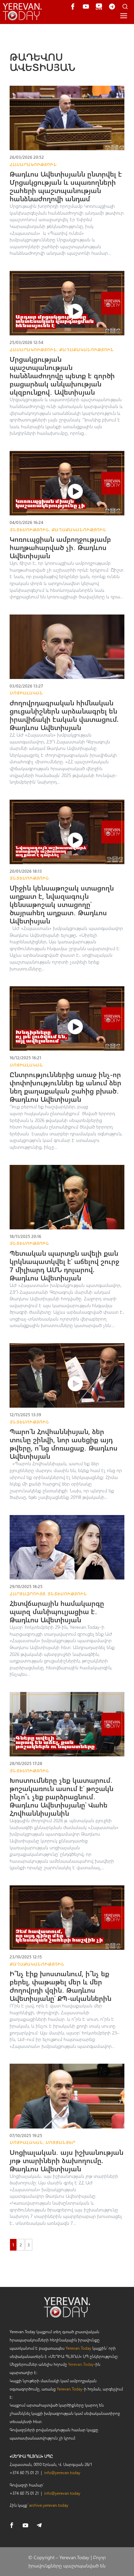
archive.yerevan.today (49, 2505)
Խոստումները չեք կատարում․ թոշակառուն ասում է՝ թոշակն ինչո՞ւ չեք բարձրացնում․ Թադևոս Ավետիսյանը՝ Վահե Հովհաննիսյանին (62, 1796)
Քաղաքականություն (86, 349)
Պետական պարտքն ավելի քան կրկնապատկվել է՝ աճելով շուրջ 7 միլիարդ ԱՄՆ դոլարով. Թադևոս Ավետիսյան (64, 1265)
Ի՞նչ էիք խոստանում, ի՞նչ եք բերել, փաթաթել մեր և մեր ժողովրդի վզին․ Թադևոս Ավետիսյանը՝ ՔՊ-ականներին (60, 1986)
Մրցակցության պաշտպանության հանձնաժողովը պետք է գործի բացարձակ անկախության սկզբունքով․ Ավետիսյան (62, 375)
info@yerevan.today (62, 2472)
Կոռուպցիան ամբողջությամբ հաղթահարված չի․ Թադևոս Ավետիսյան (60, 547)
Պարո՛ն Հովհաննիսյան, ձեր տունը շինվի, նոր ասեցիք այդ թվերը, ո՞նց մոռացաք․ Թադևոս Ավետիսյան (64, 1444)
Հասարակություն (33, 164)
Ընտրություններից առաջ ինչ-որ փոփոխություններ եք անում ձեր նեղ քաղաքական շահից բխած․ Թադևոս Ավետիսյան (65, 1087)
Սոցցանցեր (60, 2142)
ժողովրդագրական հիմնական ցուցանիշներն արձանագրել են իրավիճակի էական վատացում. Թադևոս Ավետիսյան (64, 715)
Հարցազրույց (27, 1594)
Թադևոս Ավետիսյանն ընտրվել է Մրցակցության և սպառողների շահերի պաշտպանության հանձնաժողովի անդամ (66, 186)
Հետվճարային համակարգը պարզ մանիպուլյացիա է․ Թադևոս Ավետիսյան (57, 1611)
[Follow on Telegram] (39, 2525)
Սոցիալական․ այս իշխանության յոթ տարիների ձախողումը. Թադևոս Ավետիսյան (66, 2160)
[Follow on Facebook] (12, 2525)
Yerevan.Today (79, 2348)
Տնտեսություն (29, 529)
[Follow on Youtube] (25, 2525)
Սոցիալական (26, 693)
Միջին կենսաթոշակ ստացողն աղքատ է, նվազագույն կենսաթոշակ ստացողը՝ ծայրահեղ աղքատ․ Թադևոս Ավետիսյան (62, 904)
